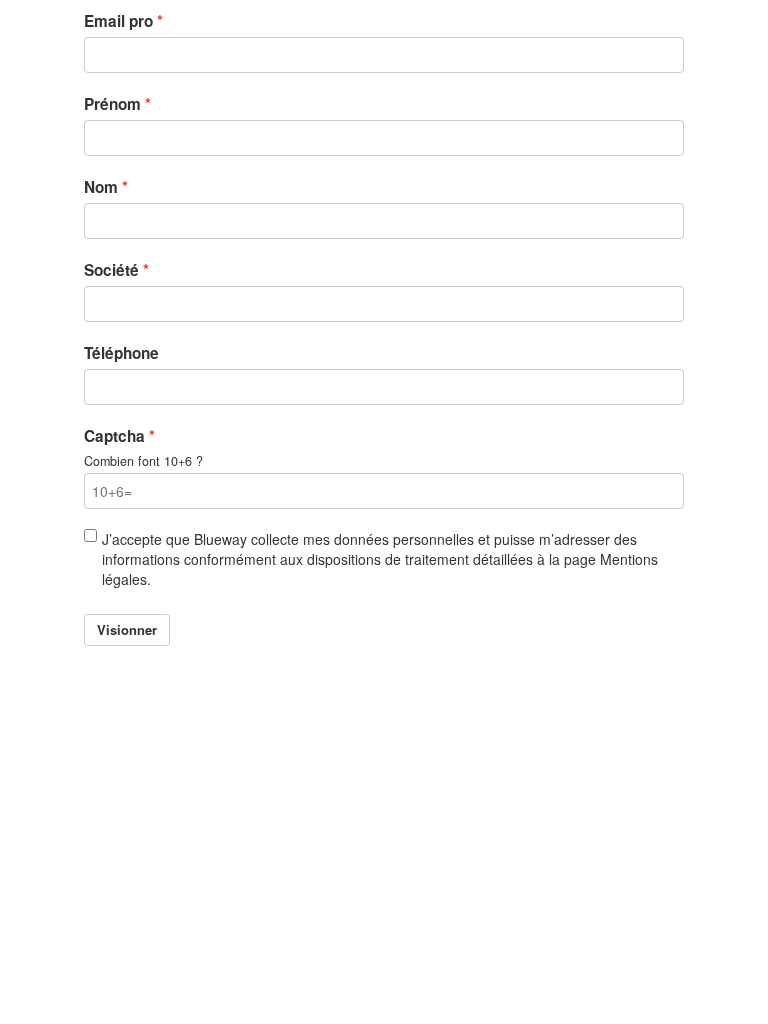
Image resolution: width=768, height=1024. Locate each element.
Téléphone (121, 353)
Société (111, 270)
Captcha (114, 436)
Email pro (118, 21)
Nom (101, 187)
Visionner (127, 629)
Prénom (112, 104)
